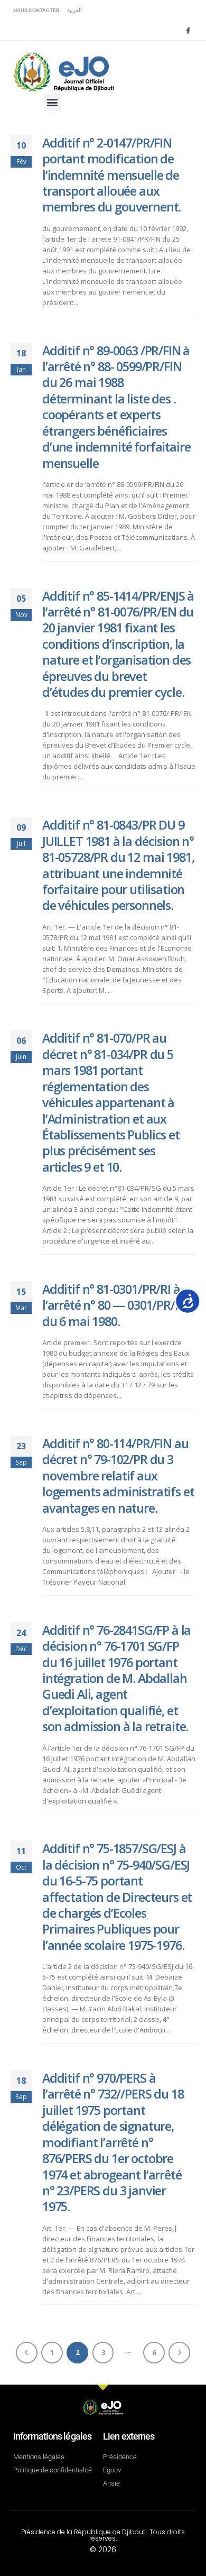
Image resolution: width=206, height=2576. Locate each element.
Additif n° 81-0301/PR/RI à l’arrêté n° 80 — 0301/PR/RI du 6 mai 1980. (114, 1305)
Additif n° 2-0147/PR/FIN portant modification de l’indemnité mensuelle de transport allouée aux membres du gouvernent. (111, 175)
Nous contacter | (38, 10)
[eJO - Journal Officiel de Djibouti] (63, 71)
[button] (53, 102)
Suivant (179, 2353)
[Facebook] (188, 30)
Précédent (27, 2353)
